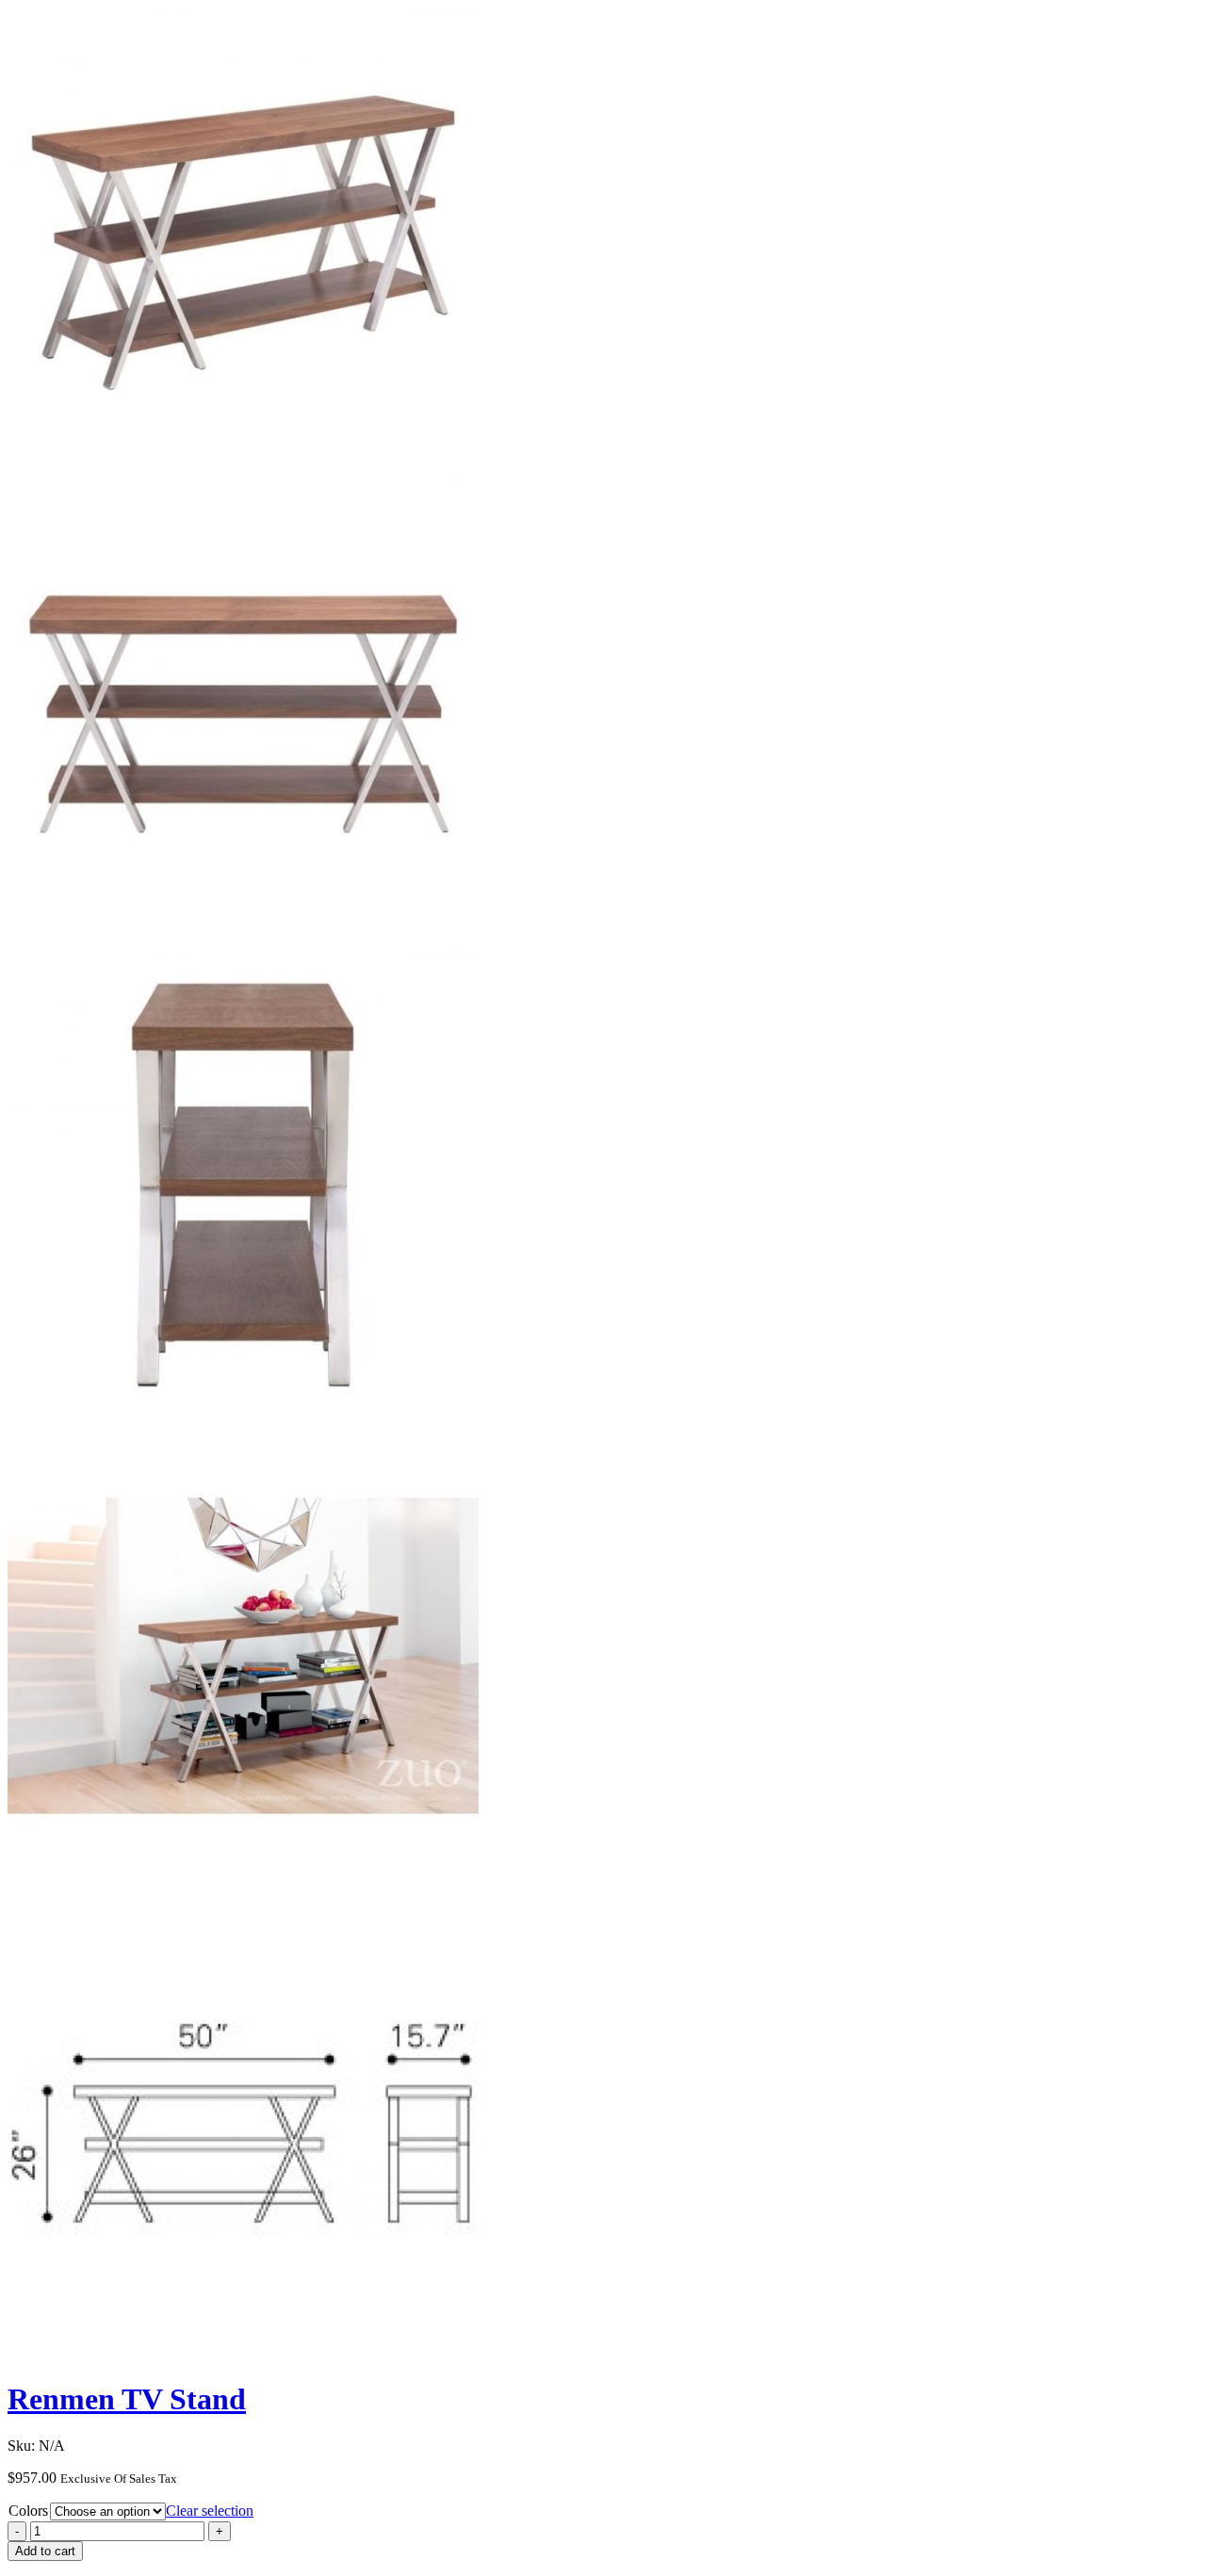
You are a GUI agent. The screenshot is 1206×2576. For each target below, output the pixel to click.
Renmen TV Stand (127, 2399)
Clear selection (210, 2511)
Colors (28, 2511)
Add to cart (45, 2551)
